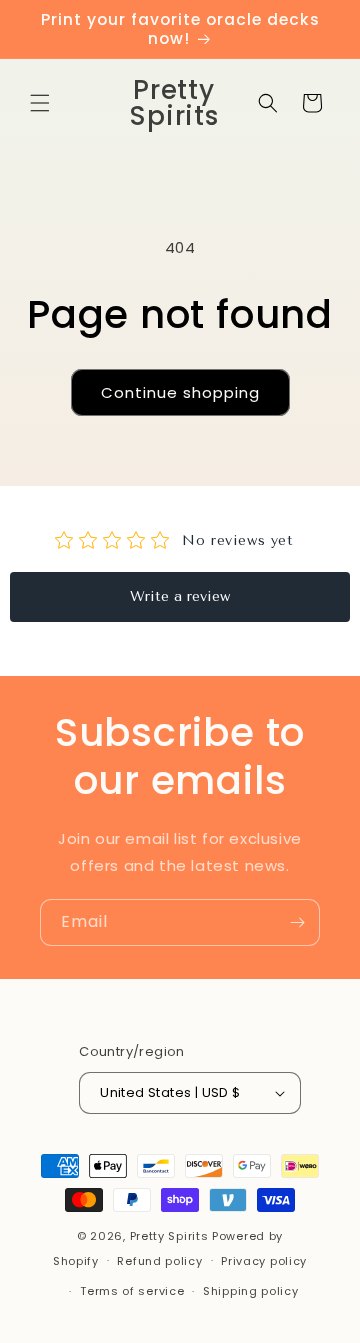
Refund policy (159, 1261)
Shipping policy (251, 1291)
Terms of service (132, 1291)
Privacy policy (264, 1261)
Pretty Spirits (169, 1236)
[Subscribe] (297, 922)
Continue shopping (180, 392)
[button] (40, 103)
